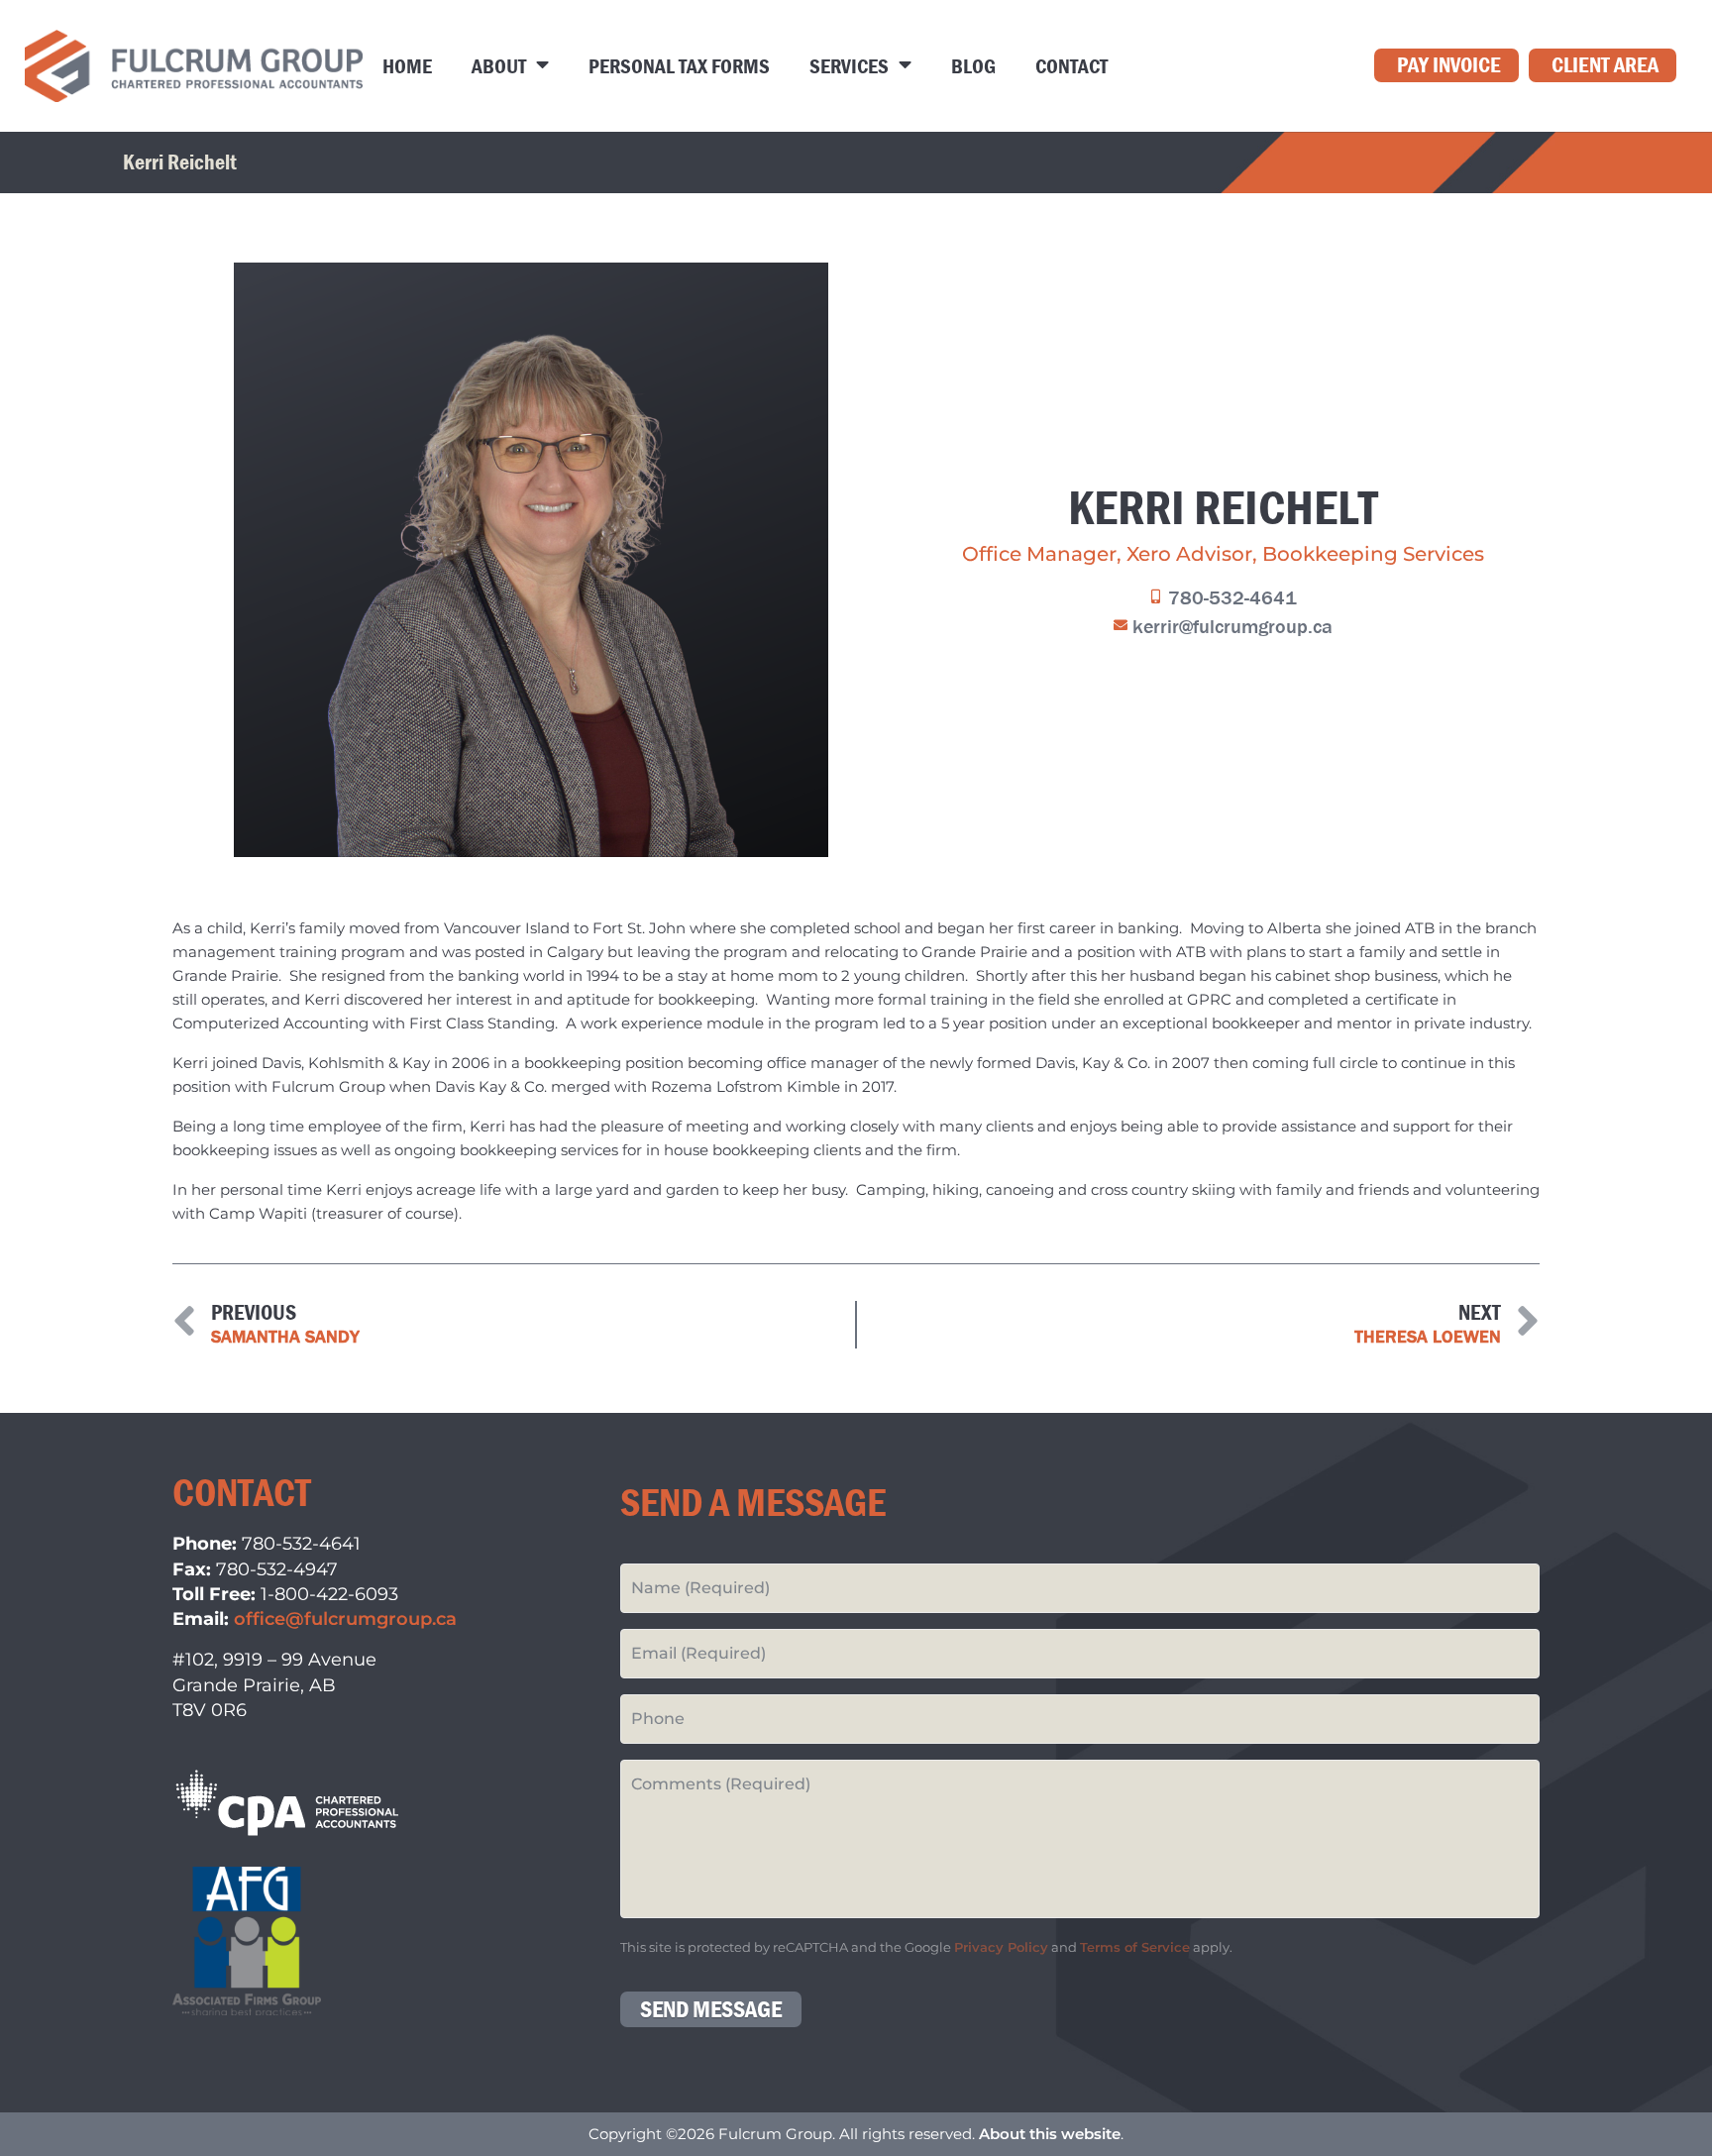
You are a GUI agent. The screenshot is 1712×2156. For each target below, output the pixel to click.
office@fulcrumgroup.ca (345, 1619)
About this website (1050, 2134)
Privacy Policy (1001, 1947)
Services (849, 66)
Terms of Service (1135, 1947)
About (499, 66)
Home (407, 66)
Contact (1071, 66)
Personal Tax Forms (679, 66)
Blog (973, 66)
